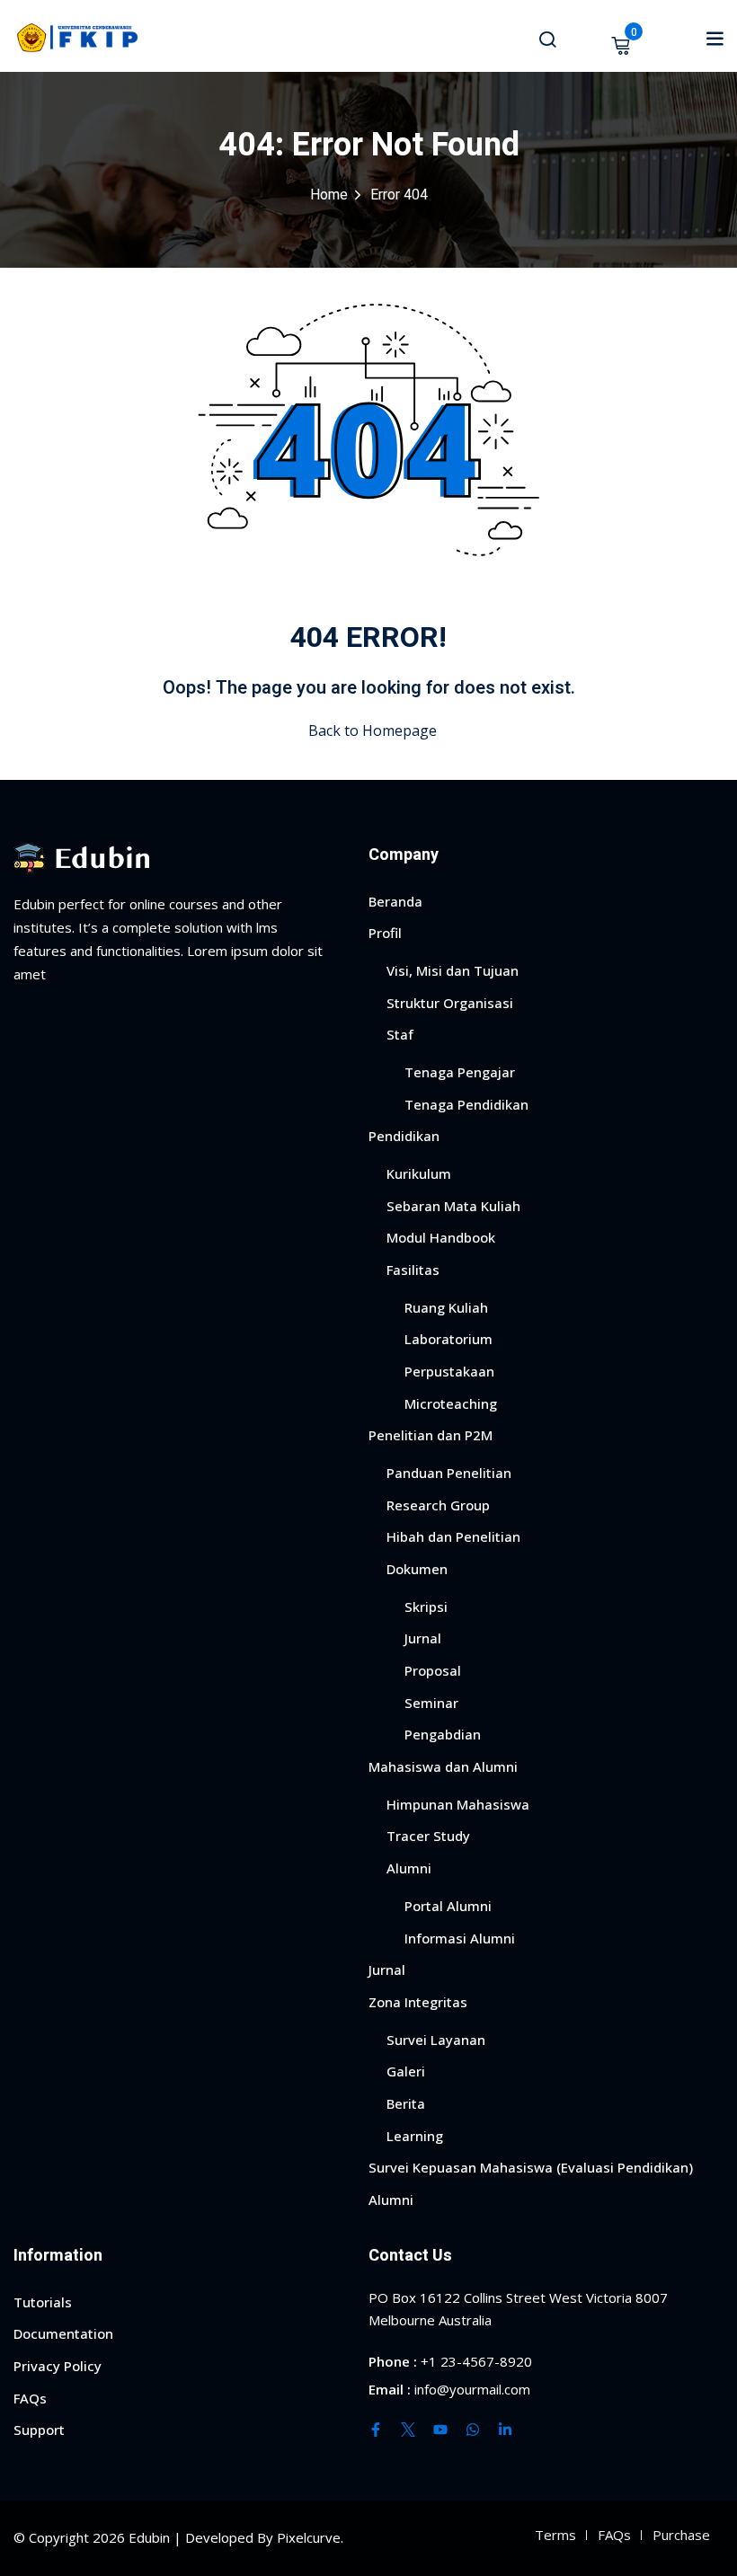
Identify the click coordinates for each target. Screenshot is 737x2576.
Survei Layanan (436, 2040)
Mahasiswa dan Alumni (443, 1766)
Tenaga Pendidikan (466, 1104)
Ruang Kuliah (446, 1307)
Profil (385, 933)
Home (329, 195)
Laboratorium (448, 1339)
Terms (555, 2535)
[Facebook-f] (376, 2430)
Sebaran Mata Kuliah (453, 1206)
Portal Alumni (448, 1906)
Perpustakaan (449, 1371)
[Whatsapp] (473, 2430)
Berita (406, 2103)
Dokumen (417, 1569)
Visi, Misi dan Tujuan (453, 970)
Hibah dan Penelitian (453, 1536)
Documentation (63, 2333)
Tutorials (43, 2302)
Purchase (681, 2535)
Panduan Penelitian (449, 1473)
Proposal (433, 1670)
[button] (715, 38)
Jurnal (423, 1638)
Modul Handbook (441, 1237)
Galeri (406, 2071)
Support (39, 2430)
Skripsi (426, 1607)
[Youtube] (440, 2430)
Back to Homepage (373, 730)
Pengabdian (443, 1734)
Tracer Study (428, 1836)
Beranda (395, 901)
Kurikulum (419, 1173)
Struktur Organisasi (450, 1003)
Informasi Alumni (460, 1938)
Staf (400, 1034)
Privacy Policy (58, 2366)
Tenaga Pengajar (460, 1072)
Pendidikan (404, 1136)
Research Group (438, 1505)
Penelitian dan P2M (431, 1435)
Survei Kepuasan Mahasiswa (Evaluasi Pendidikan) (531, 2167)
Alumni (409, 1868)
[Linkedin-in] (505, 2430)
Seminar (431, 1703)
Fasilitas (413, 1270)
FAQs (30, 2398)
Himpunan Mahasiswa (458, 1804)
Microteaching (451, 1403)
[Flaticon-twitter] (408, 2430)
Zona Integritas (418, 2002)
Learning (415, 2136)
